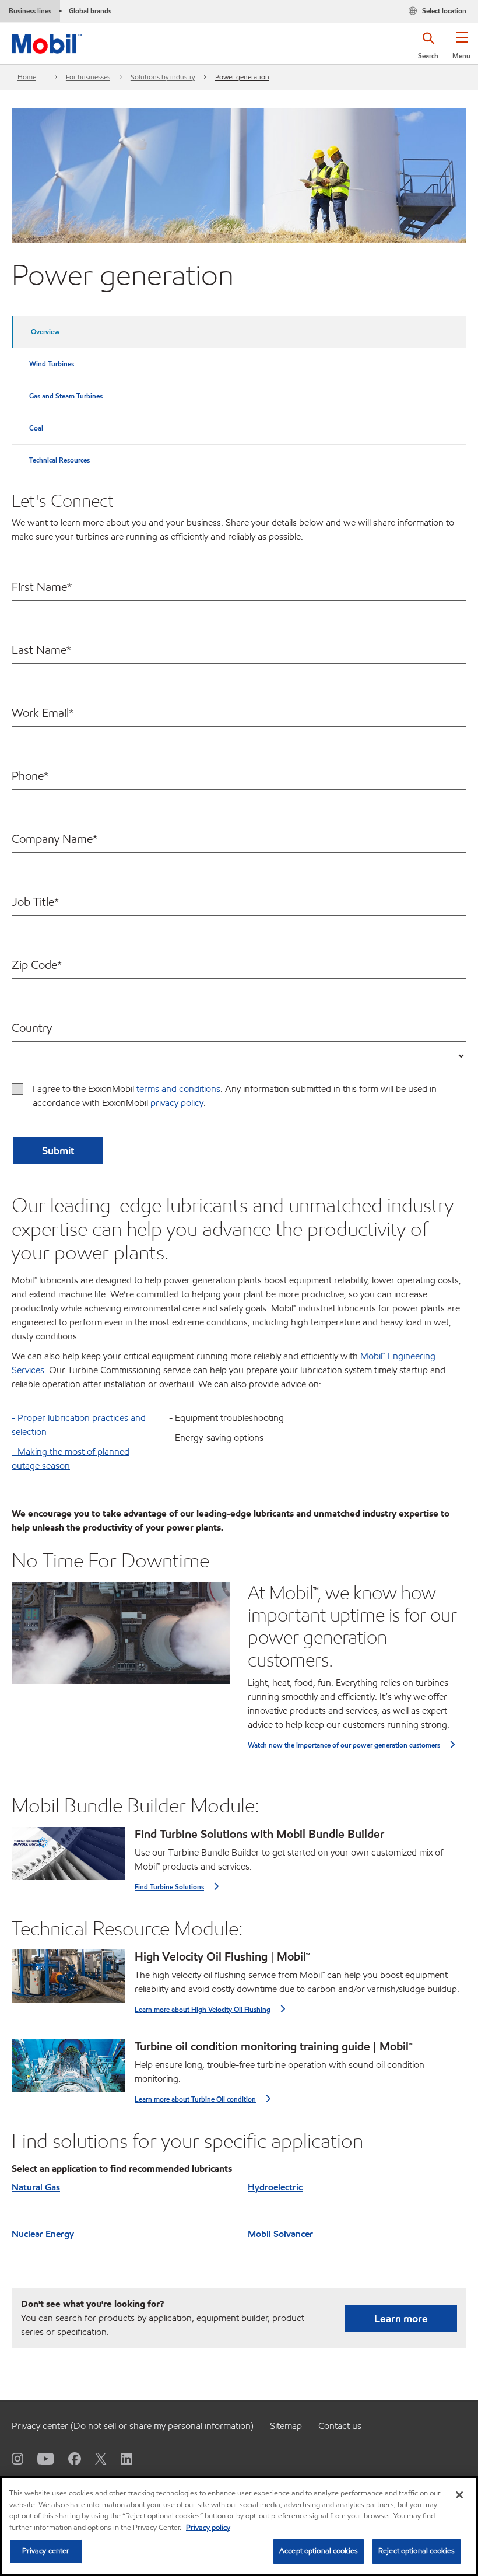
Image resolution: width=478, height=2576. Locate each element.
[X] (94, 2458)
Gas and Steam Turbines (66, 396)
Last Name (41, 650)
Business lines (30, 11)
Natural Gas (36, 2187)
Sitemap (286, 2426)
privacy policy (177, 1103)
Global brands (90, 11)
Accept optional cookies (319, 2551)
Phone (30, 776)
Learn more (401, 2318)
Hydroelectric (275, 2187)
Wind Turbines (52, 364)
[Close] (459, 2495)
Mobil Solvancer (280, 2234)
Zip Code (37, 965)
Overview (45, 332)
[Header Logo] (47, 41)
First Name (42, 587)
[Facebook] (68, 2458)
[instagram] (17, 2458)
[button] (461, 50)
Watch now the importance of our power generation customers (344, 1745)
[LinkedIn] (119, 2458)
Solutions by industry (163, 77)
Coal (36, 428)
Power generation (242, 77)
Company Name (55, 839)
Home (27, 77)
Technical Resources (59, 460)
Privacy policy (208, 2528)
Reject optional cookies (417, 2551)
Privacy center (46, 2551)
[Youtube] (39, 2458)
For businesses (88, 77)
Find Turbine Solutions (169, 1887)
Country (32, 1028)
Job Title (35, 902)
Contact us (340, 2426)
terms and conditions (178, 1089)
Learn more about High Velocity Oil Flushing (203, 2009)
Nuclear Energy (43, 2234)
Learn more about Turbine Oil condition (195, 2099)
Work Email (43, 713)
